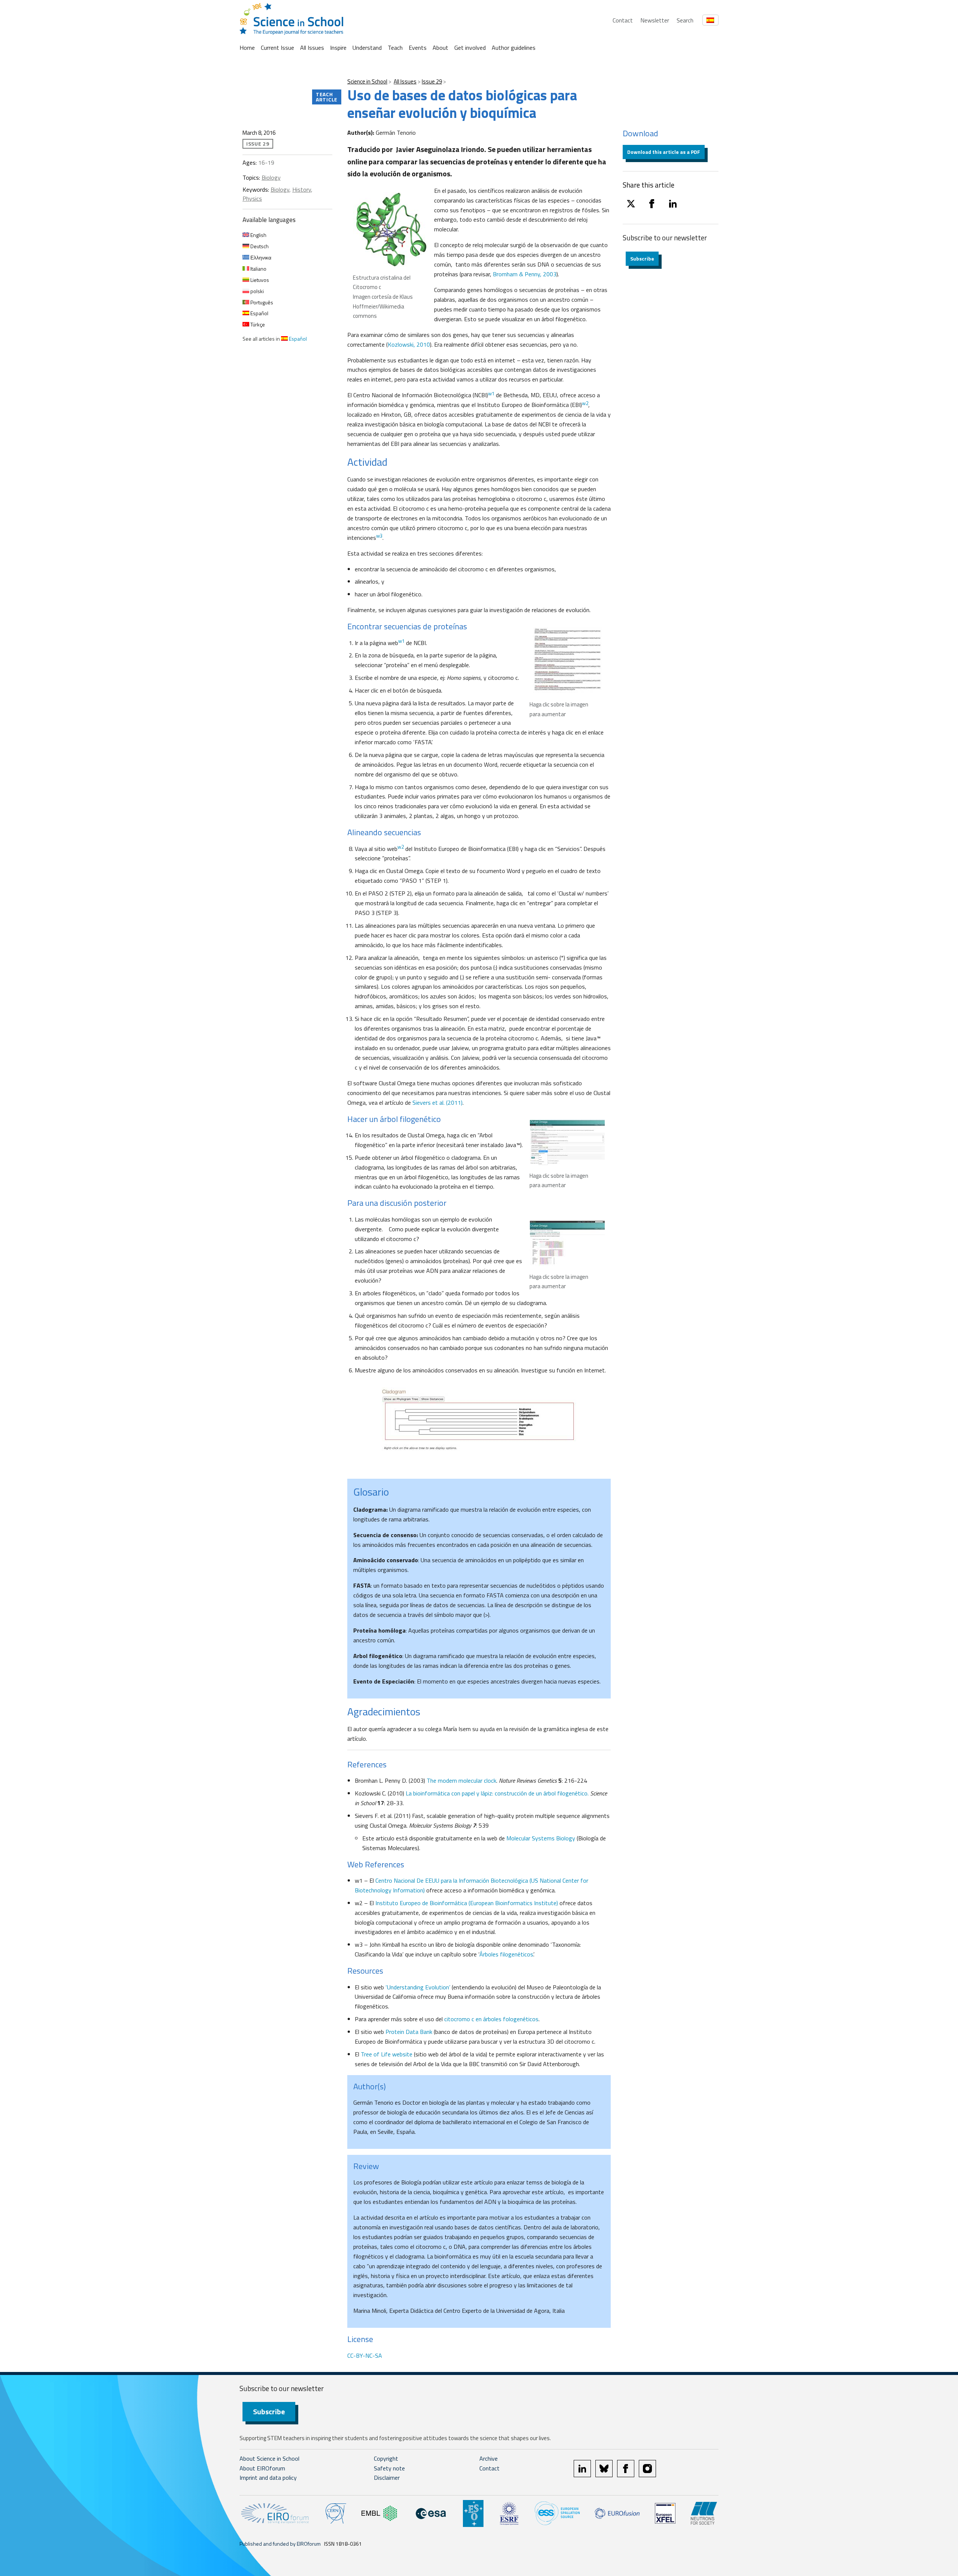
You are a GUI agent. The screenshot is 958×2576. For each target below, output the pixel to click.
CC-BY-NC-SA (365, 2355)
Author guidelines (514, 48)
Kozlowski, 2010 (409, 344)
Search (685, 20)
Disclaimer (387, 2478)
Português (261, 302)
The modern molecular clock (461, 1780)
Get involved (470, 48)
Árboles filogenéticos (506, 1954)
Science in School (367, 81)
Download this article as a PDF (664, 152)
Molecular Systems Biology (541, 1838)
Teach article (327, 97)
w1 (401, 641)
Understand (367, 48)
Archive (489, 2458)
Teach (395, 48)
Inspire (338, 48)
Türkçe (257, 324)
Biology (271, 177)
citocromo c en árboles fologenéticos (491, 2019)
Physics (252, 198)
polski (257, 291)
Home (247, 48)
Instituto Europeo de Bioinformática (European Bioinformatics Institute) (467, 1903)
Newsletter (655, 20)
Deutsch (259, 246)
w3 (379, 536)
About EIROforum (262, 2468)
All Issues (312, 48)
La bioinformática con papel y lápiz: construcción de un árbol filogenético (497, 1793)
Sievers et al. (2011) (437, 1103)
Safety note (389, 2468)
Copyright (386, 2458)
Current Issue (277, 48)
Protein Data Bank (409, 2032)
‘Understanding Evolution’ (418, 1987)
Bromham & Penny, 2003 (524, 274)
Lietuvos (259, 280)
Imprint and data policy (268, 2478)
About (440, 48)
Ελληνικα (260, 257)
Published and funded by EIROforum (280, 2544)
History (302, 189)
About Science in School (269, 2458)
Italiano (258, 269)
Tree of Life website (387, 2054)
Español (259, 313)
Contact (623, 20)
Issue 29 (432, 81)
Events (418, 48)
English (258, 235)
